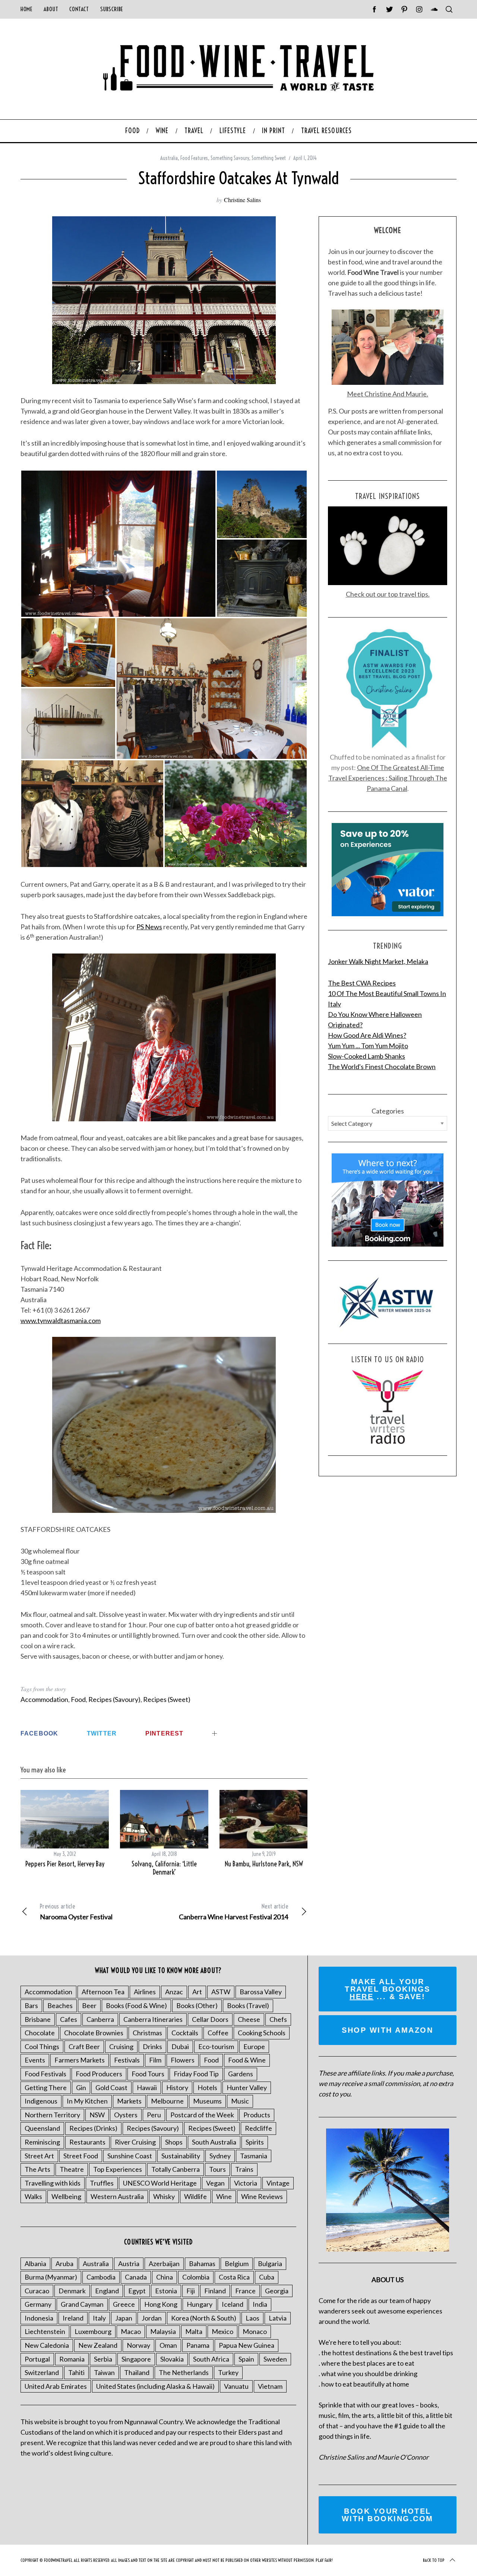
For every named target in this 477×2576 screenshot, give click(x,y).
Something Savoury (230, 158)
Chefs (278, 2019)
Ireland (73, 2318)
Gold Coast (111, 2087)
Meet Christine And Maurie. (388, 394)
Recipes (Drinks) (93, 2128)
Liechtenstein (45, 2331)
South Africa (211, 2359)
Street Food (81, 2156)
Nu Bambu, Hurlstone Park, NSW (264, 1864)
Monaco (255, 2331)
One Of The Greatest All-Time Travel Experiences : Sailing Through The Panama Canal (388, 778)
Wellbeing (66, 2196)
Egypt (137, 2291)
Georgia (277, 2291)
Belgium (237, 2264)
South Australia (214, 2142)
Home (26, 9)
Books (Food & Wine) (136, 2005)
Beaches (60, 2005)
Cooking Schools (262, 2033)
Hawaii (147, 2087)
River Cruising (135, 2142)
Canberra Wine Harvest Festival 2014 (233, 1912)
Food (78, 1699)
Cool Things (42, 2046)
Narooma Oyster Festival (76, 1912)
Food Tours (148, 2074)
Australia (169, 158)
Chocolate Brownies (94, 2033)
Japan (124, 2318)
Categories (388, 1111)
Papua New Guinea (247, 2345)
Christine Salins (242, 200)
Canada (136, 2277)
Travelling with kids (53, 2183)
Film (155, 2060)
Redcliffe (258, 2128)
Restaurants (87, 2142)
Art (197, 1992)
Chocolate (40, 2033)
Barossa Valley (261, 1992)
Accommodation (44, 1699)
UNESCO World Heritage (160, 2183)
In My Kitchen (87, 2101)
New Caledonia (47, 2345)
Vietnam (270, 2386)
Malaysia (163, 2331)
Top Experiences (118, 2169)
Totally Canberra (176, 2169)
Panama (198, 2345)
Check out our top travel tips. (388, 594)
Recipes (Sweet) (167, 1699)
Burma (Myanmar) (51, 2277)
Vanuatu (236, 2386)
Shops (174, 2142)
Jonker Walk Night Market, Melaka (378, 961)
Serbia (103, 2359)
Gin (81, 2087)
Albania (35, 2264)
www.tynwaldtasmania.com (61, 1320)
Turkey (228, 2372)
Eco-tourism (216, 2046)
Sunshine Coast (130, 2156)
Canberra (100, 2019)
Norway (138, 2345)
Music (240, 2101)
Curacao (37, 2291)
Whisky (164, 2196)
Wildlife (195, 2196)
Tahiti (76, 2372)
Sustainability (181, 2156)
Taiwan (104, 2372)
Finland (215, 2291)
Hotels (207, 2087)
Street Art (39, 2156)
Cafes (69, 2019)
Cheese (249, 2019)
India (260, 2304)
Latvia (278, 2318)
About (51, 9)
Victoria (246, 2183)
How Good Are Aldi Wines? (367, 1035)
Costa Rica (234, 2277)
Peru (154, 2115)
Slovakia (172, 2359)
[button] (118, 544)
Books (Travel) (248, 2005)
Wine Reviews (262, 2196)
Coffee (218, 2033)
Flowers (183, 2060)
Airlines (145, 1992)
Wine (224, 2196)
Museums (207, 2101)
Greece (124, 2304)
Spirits (255, 2142)
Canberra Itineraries (153, 2019)
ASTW (221, 1992)
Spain (246, 2359)
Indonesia (39, 2318)
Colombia (196, 2277)
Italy (99, 2318)
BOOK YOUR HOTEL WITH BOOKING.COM (388, 2515)
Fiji (191, 2291)
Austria (129, 2264)
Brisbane (38, 2019)
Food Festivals (45, 2074)
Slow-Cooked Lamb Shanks (367, 1056)
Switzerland (42, 2372)
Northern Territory (52, 2115)
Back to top (434, 2560)
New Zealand (98, 2345)
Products (257, 2115)
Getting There (46, 2087)
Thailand (137, 2372)
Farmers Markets (80, 2060)
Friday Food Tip (196, 2074)
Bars (31, 2005)
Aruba (64, 2264)
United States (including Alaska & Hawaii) (155, 2386)
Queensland (42, 2128)
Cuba (267, 2277)
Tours (217, 2169)
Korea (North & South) (204, 2318)
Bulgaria (270, 2264)
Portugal (37, 2359)
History (177, 2087)
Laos (252, 2318)
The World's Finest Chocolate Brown (382, 1066)
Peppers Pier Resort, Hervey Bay (65, 1864)
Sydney (220, 2156)
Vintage (278, 2183)
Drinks (152, 2046)
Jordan (152, 2318)
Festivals (127, 2060)
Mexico (222, 2331)
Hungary (200, 2304)
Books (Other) (197, 2005)
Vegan (215, 2183)
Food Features (194, 158)
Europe (254, 2046)
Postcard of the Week (202, 2115)
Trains (244, 2169)
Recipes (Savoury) (114, 1699)
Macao (131, 2331)
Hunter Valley (247, 2087)
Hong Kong (161, 2304)
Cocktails (185, 2033)
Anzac (174, 1992)
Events (35, 2060)
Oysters (126, 2115)
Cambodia (101, 2277)
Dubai (180, 2046)
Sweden (275, 2359)
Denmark (72, 2291)
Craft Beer (84, 2046)
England (107, 2291)
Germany (38, 2304)
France (245, 2291)
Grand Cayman (82, 2304)
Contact (79, 9)
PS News (149, 927)
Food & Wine (247, 2060)
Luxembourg (93, 2331)
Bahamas (202, 2264)
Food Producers (99, 2074)
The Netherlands (184, 2372)
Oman (168, 2345)
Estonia (166, 2291)
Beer (89, 2005)
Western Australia (117, 2196)
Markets (129, 2101)
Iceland (233, 2304)
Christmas (147, 2033)
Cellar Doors (210, 2019)
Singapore (136, 2359)
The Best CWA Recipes (362, 983)
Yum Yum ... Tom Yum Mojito (368, 1046)
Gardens (241, 2074)
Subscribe (112, 9)
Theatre (72, 2169)
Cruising (121, 2046)
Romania (72, 2359)
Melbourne (167, 2101)
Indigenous (41, 2101)
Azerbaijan (164, 2264)
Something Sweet (269, 158)
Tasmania (254, 2156)
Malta (194, 2331)
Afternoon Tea (103, 1992)
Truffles (102, 2183)
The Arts (37, 2169)
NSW (97, 2115)
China (165, 2277)
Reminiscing (42, 2142)
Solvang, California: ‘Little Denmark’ (164, 1868)
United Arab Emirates (56, 2386)
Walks (33, 2196)
